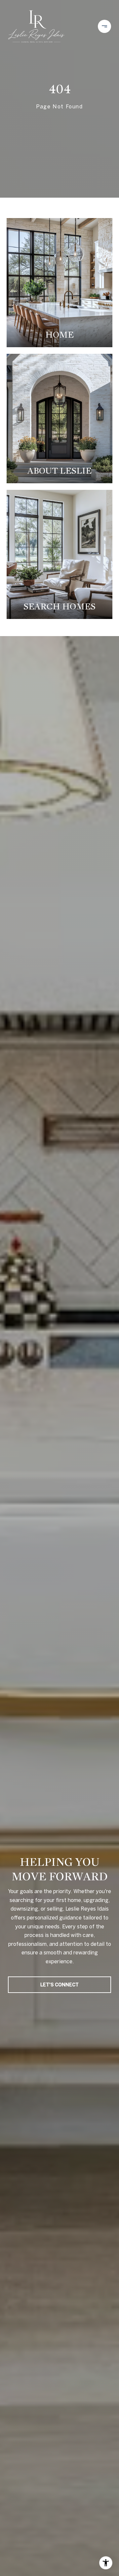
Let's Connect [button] (59, 1985)
